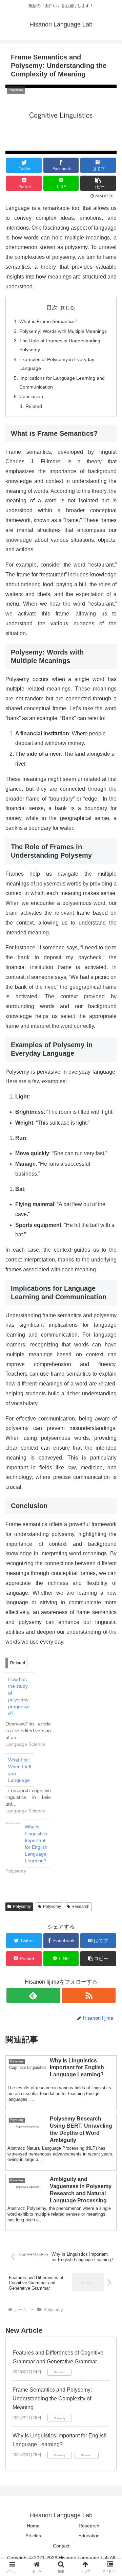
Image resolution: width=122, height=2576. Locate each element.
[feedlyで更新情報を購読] (33, 1995)
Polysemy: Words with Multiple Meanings (63, 331)
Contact (61, 2546)
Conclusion (31, 396)
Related (34, 406)
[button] (109, 1347)
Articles (33, 2536)
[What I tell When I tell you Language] (32, 1784)
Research (80, 1907)
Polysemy (22, 1907)
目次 (52, 308)
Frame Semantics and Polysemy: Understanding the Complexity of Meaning (52, 2398)
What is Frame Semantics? (48, 321)
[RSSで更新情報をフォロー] (89, 1995)
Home (33, 2526)
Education (89, 2536)
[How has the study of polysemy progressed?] (32, 1710)
